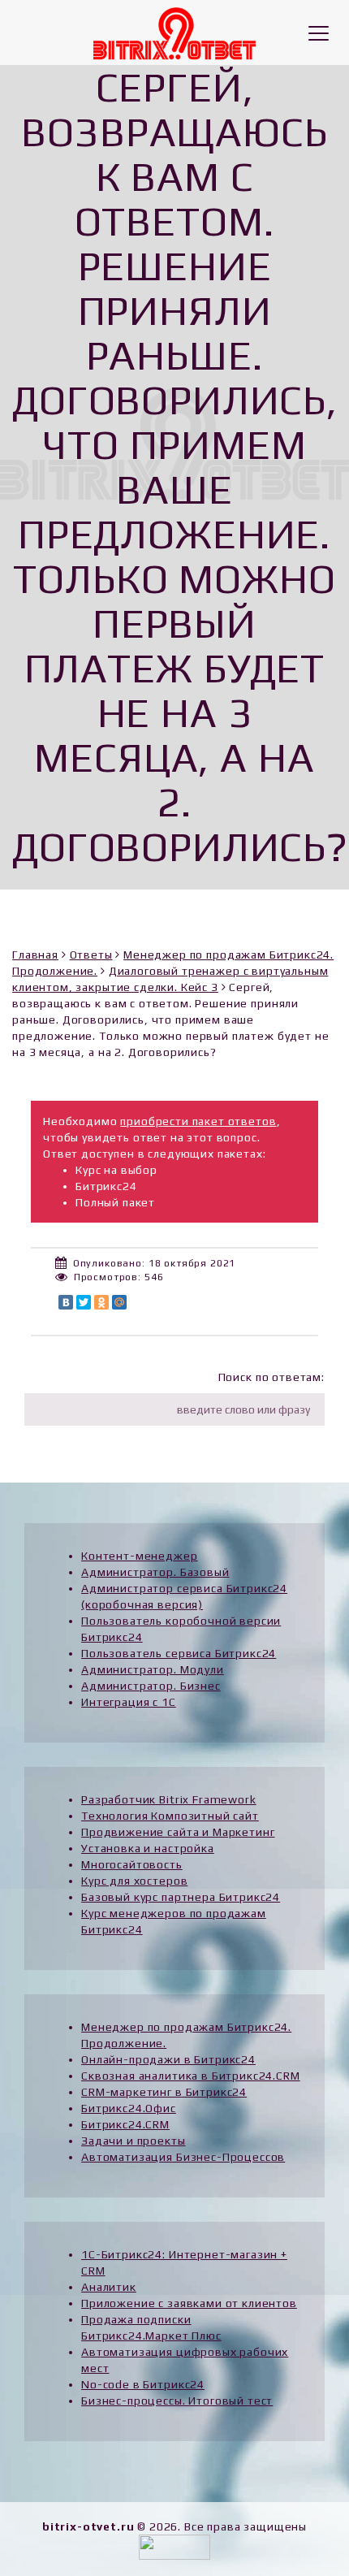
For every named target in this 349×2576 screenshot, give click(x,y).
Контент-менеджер (139, 1556)
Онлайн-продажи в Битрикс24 (168, 2059)
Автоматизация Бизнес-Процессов (183, 2157)
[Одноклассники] (101, 1302)
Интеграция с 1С (129, 1702)
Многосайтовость (132, 1864)
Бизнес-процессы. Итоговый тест (177, 2401)
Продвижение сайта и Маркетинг (178, 1832)
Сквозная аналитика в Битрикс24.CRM (191, 2076)
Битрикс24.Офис (129, 2108)
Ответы (91, 955)
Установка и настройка (148, 1848)
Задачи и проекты (133, 2141)
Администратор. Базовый (155, 1572)
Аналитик (109, 2287)
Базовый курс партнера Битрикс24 (181, 1897)
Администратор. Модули (153, 1669)
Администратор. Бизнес (151, 1686)
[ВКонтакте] (66, 1302)
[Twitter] (84, 1302)
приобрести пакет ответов (198, 1121)
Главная (35, 955)
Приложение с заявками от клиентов (189, 2303)
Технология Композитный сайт (170, 1816)
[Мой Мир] (119, 1302)
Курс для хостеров (134, 1881)
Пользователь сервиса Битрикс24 (179, 1653)
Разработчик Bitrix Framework (169, 1799)
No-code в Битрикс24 (143, 2384)
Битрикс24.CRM (125, 2124)
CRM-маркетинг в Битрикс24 (164, 2092)
